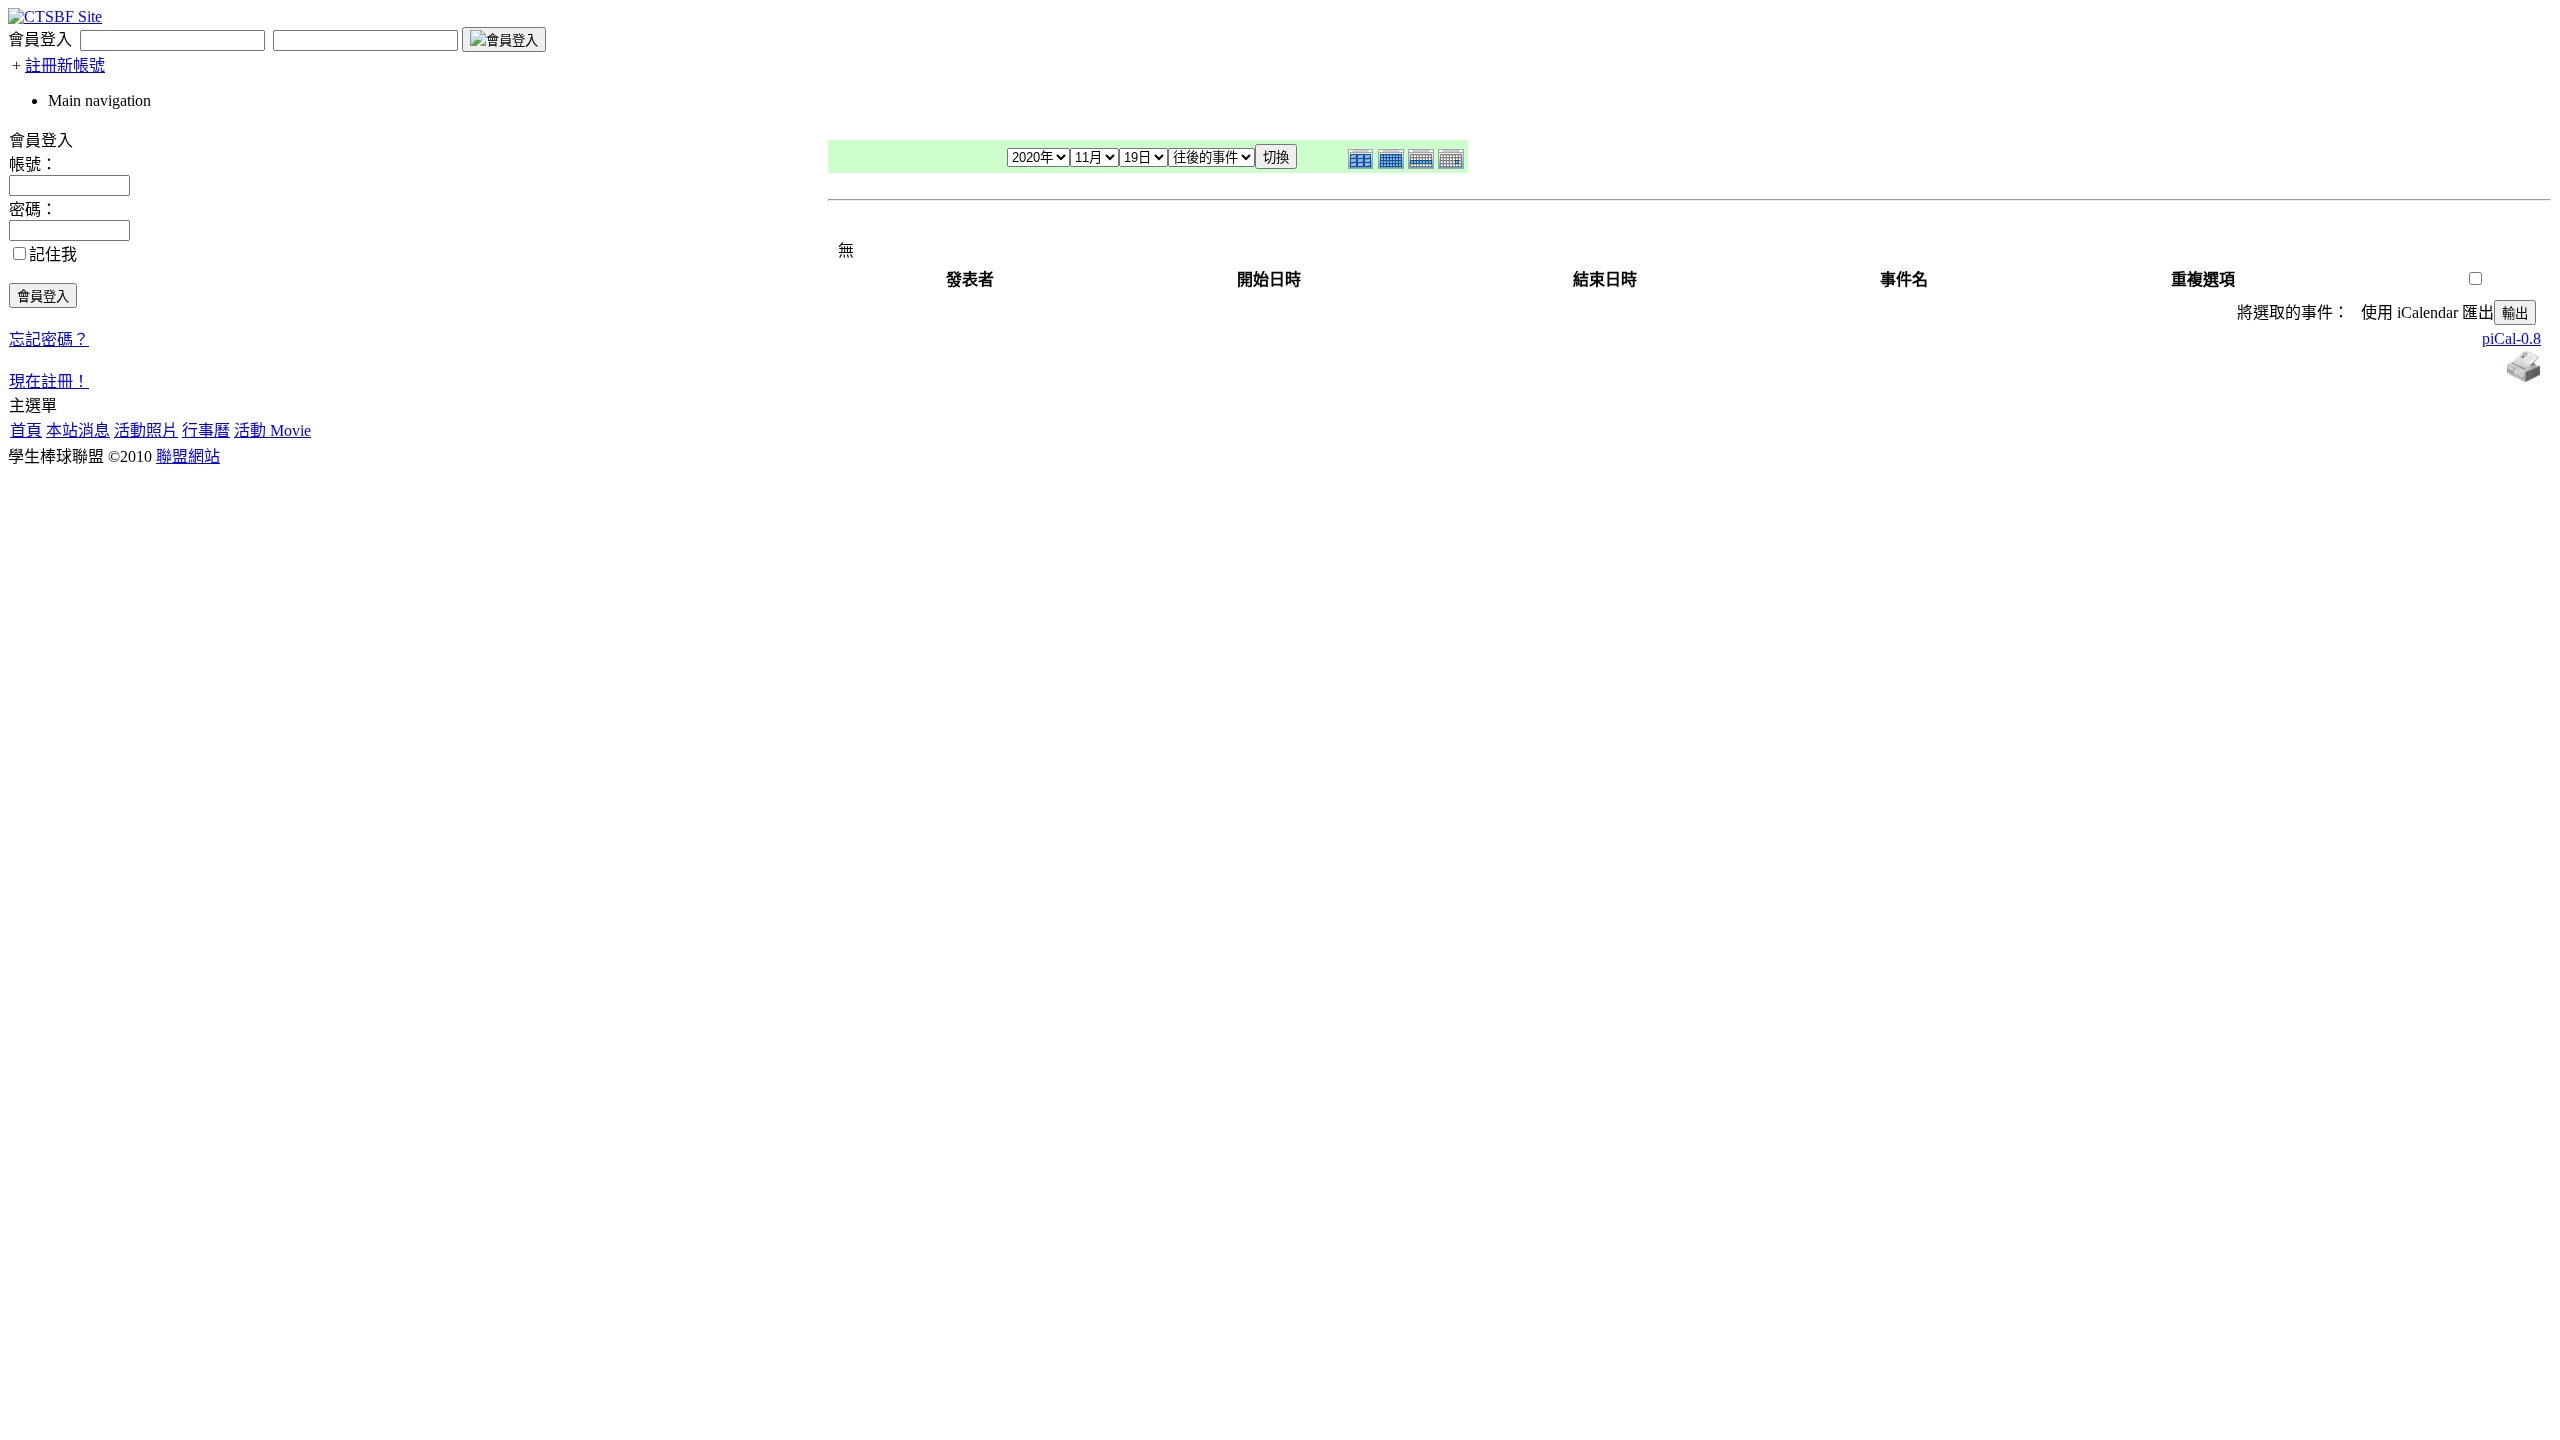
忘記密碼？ (49, 339)
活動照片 (146, 430)
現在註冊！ (49, 381)
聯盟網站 (188, 456)
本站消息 (78, 430)
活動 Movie (272, 430)
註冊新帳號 (65, 65)
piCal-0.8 (2511, 338)
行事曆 (206, 430)
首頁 (26, 430)
